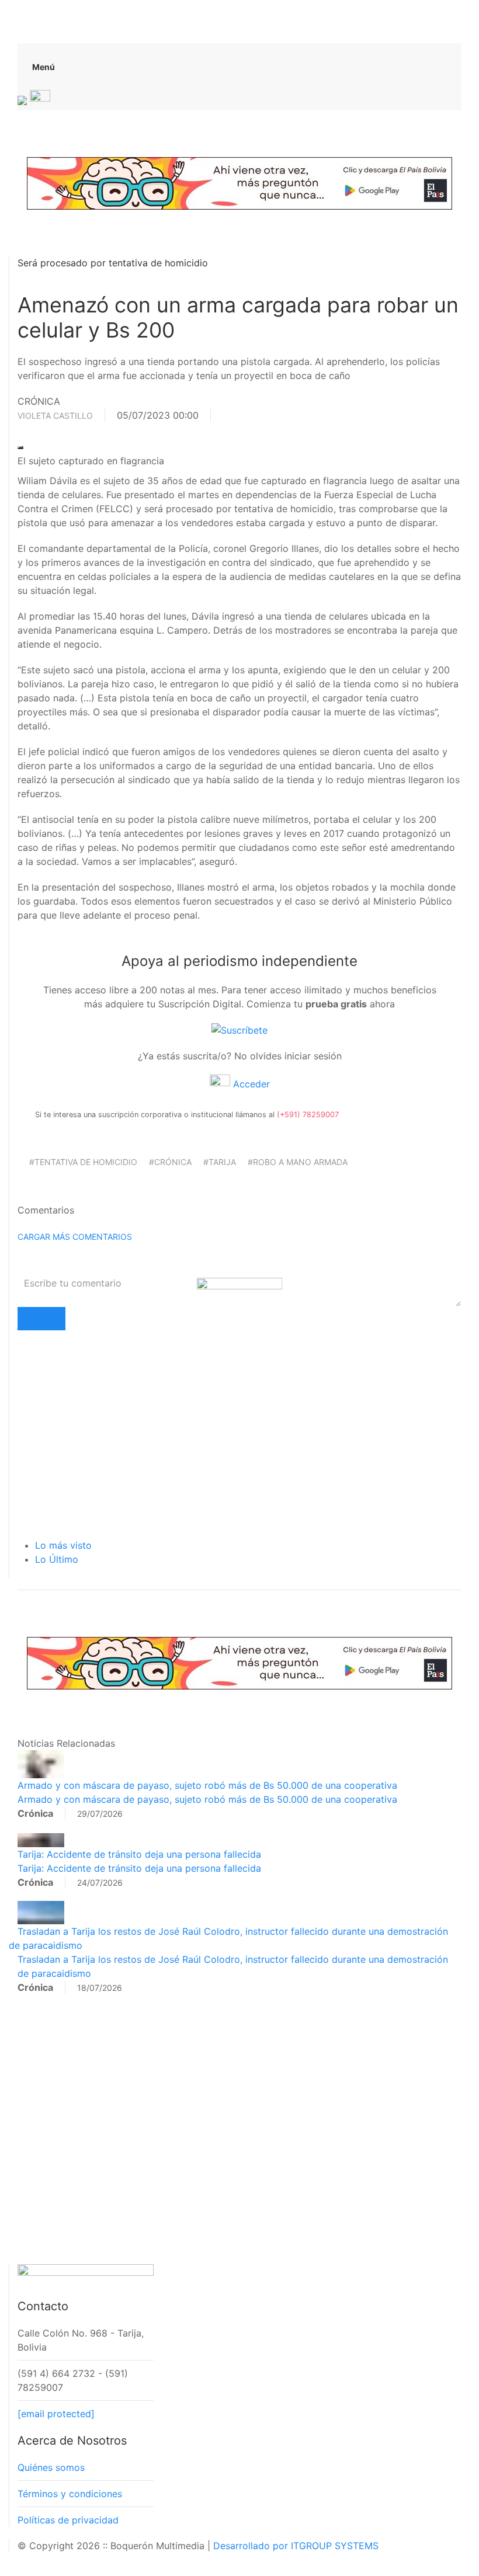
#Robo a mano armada (298, 1162)
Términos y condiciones (70, 2494)
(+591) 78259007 (308, 1115)
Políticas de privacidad (68, 2520)
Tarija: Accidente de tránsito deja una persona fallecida (139, 1854)
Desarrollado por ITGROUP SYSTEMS (296, 2546)
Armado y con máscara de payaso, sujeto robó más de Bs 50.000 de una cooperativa (207, 1785)
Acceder (250, 1084)
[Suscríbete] (239, 1030)
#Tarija (220, 1162)
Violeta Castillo (55, 416)
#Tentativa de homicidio (83, 1162)
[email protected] (56, 2414)
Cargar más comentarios (75, 1237)
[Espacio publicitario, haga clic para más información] (239, 182)
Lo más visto (63, 1545)
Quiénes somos (51, 2467)
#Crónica (170, 1162)
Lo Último (57, 1559)
